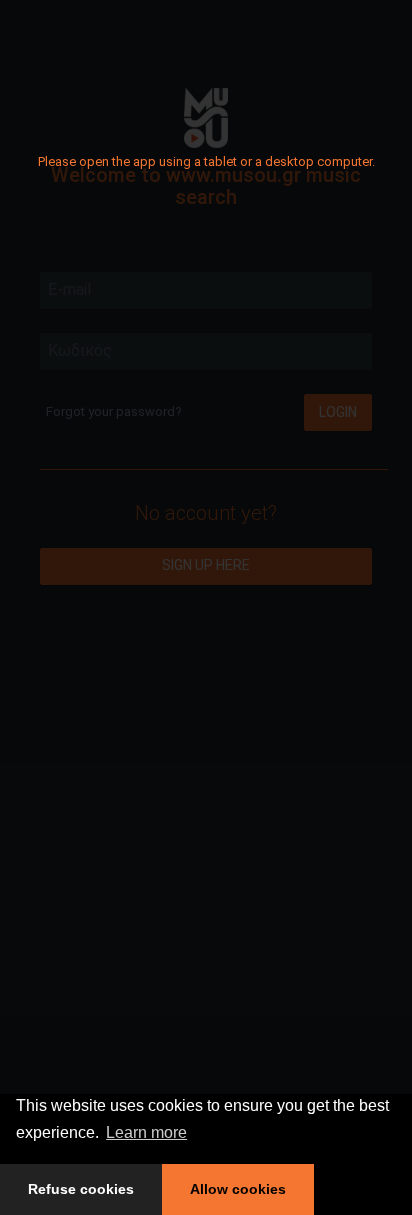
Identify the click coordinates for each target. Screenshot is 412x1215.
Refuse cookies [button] (81, 1189)
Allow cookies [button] (238, 1189)
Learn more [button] (146, 1132)
